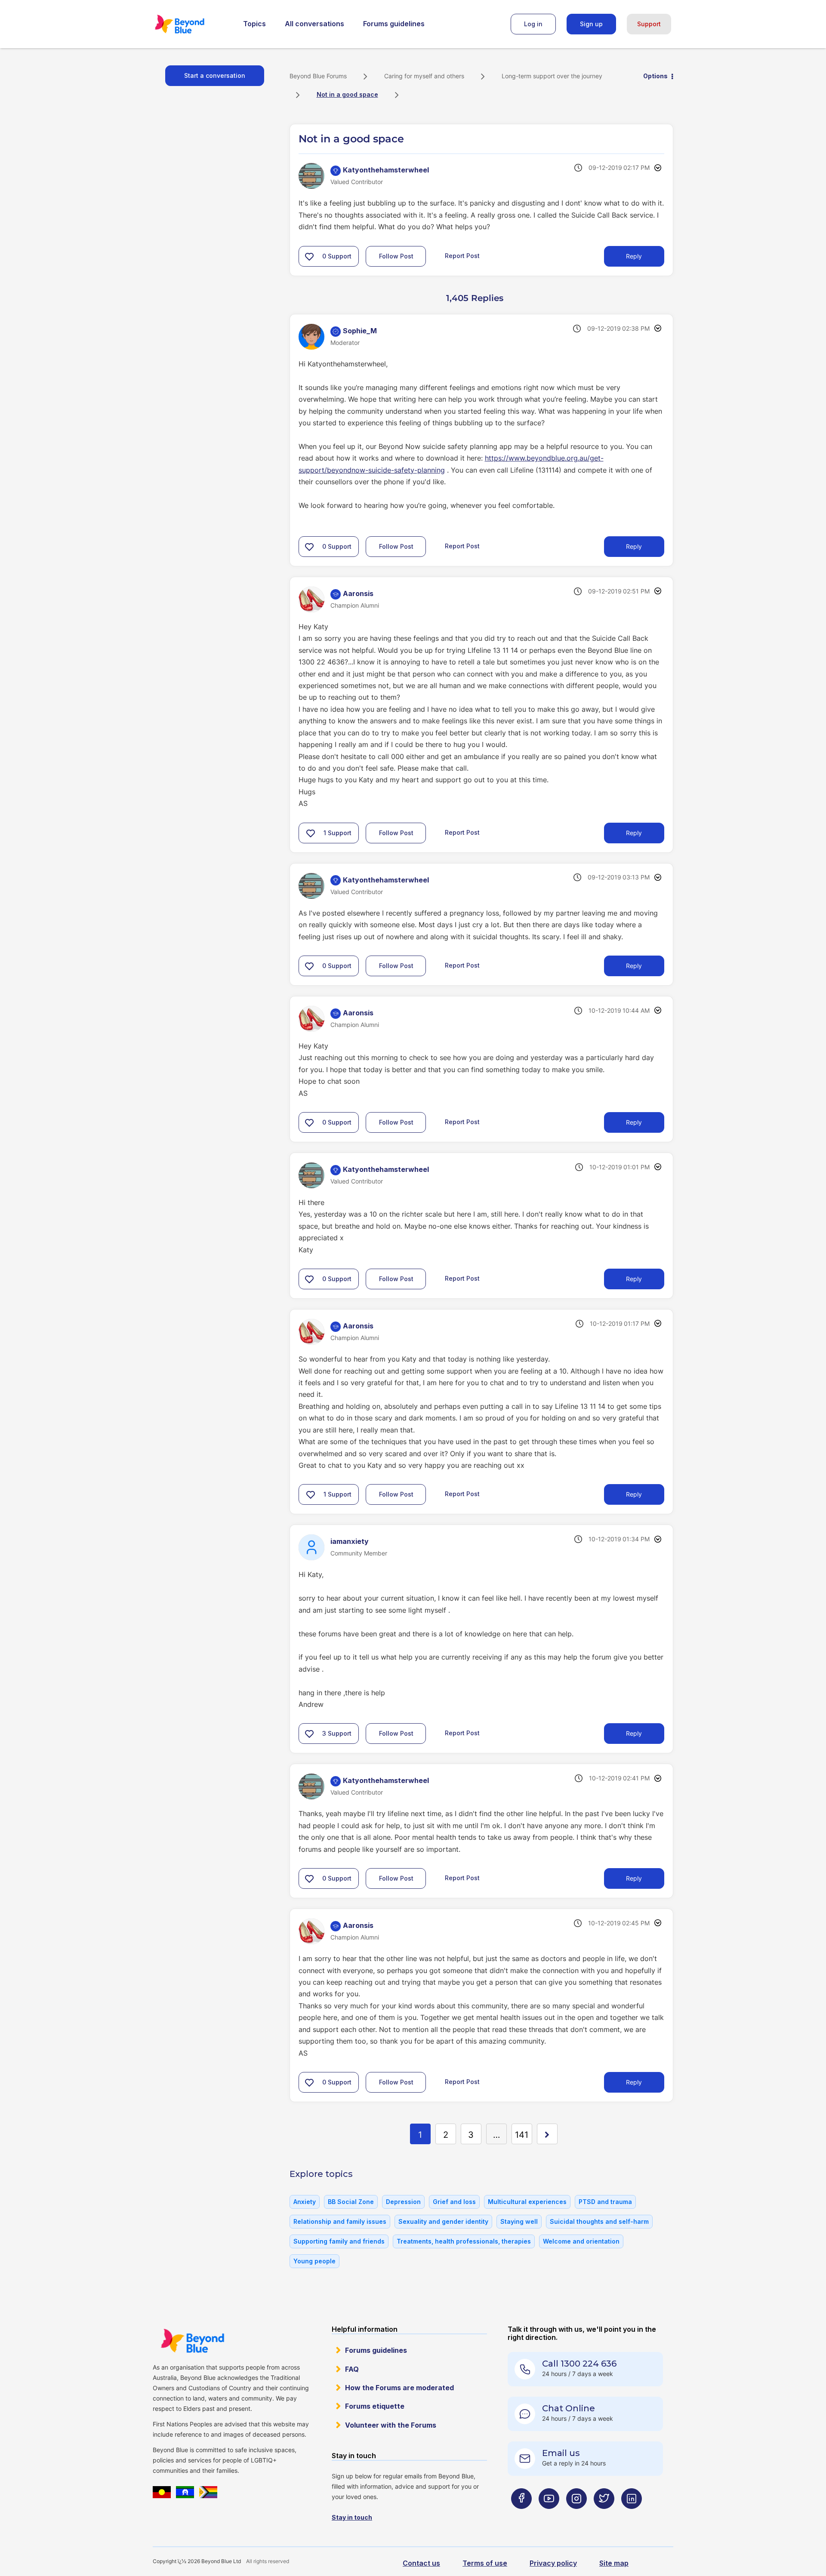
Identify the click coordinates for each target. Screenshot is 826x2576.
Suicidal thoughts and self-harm (599, 2221)
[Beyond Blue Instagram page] (576, 2516)
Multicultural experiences (527, 2202)
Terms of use (485, 2563)
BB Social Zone (351, 2202)
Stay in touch (352, 2517)
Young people (314, 2261)
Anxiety (305, 2202)
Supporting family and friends (339, 2241)
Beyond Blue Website (192, 2341)
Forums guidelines (394, 24)
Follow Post (396, 256)
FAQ (352, 2369)
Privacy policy (553, 2563)
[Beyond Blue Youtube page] (549, 2516)
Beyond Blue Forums (191, 24)
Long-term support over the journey (552, 76)
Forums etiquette (375, 2406)
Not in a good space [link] (347, 94)
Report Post (462, 256)
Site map (614, 2563)
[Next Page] (547, 2134)
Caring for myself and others (424, 76)
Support (649, 24)
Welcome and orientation (581, 2241)
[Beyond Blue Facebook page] (521, 2516)
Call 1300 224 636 (579, 2364)
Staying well (519, 2221)
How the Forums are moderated (399, 2388)
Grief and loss (454, 2202)
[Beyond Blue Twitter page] (604, 2516)
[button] (309, 256)
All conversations (314, 24)
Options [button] (655, 76)
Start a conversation (215, 75)
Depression (403, 2202)
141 (522, 2135)
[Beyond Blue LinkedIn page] (632, 2516)
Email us (561, 2453)
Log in (533, 24)
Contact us (421, 2563)
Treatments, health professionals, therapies (464, 2241)
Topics (254, 24)
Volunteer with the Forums (391, 2425)
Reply (634, 256)
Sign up (591, 24)
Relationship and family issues (340, 2221)
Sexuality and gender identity (443, 2221)
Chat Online (569, 2408)
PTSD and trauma (605, 2202)
